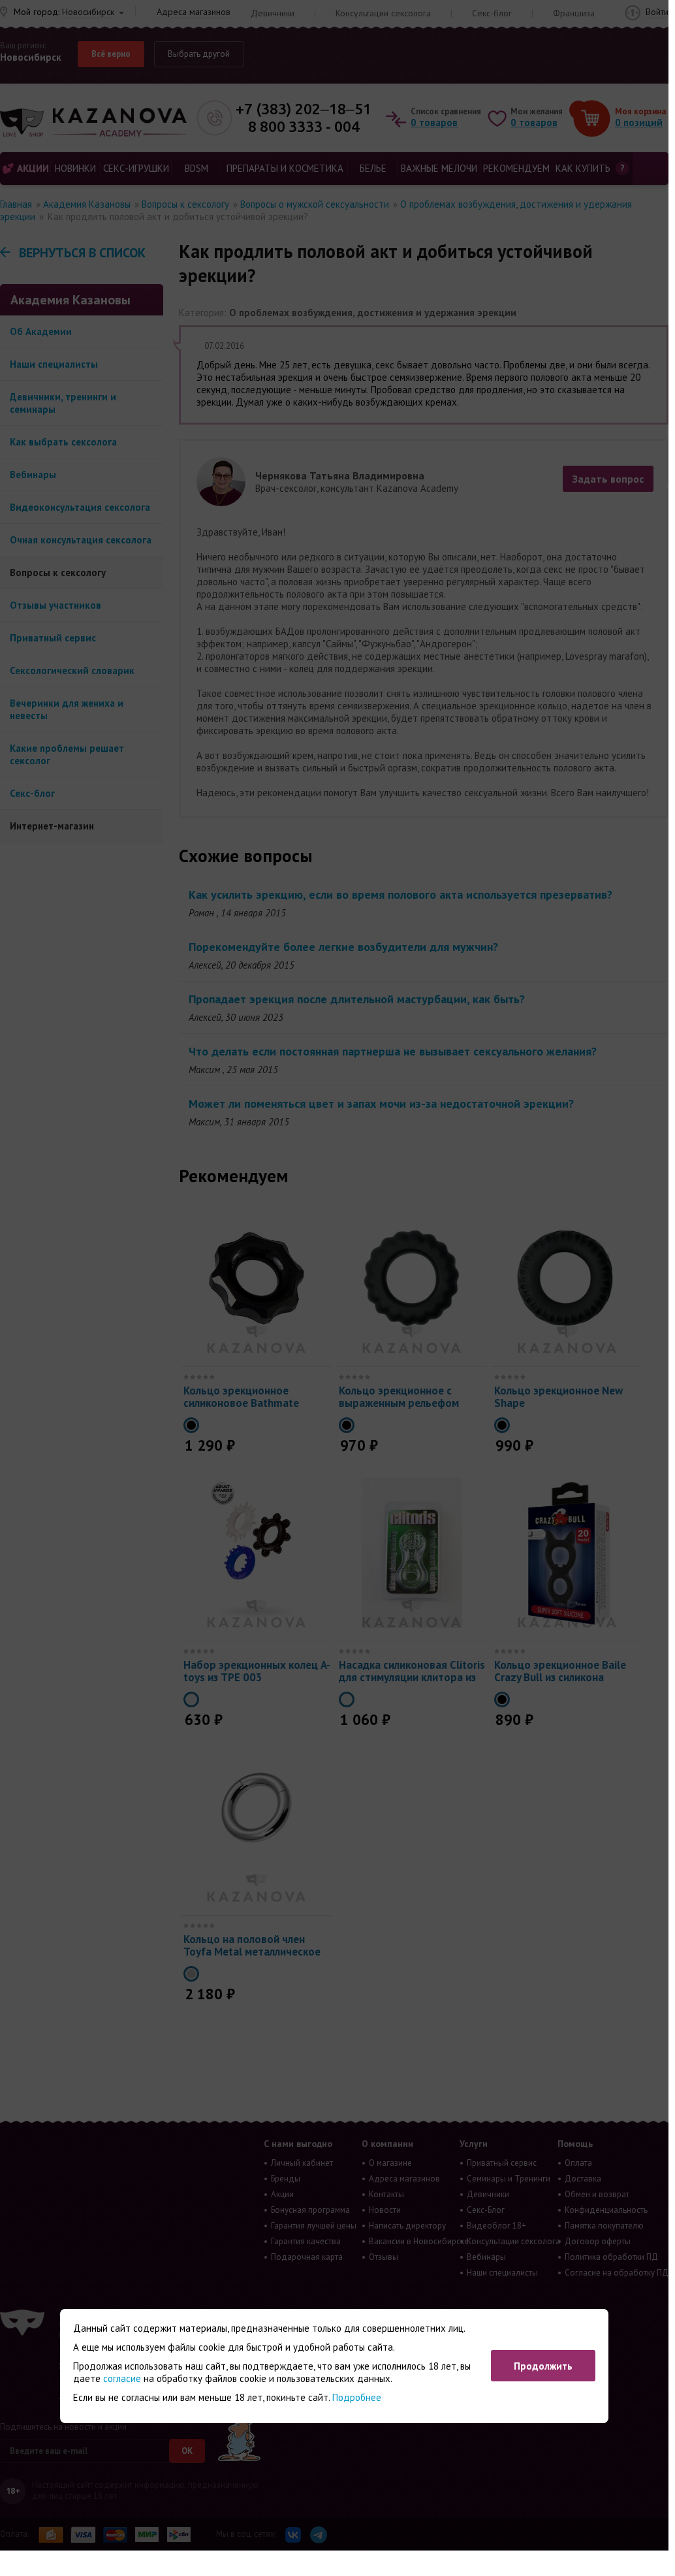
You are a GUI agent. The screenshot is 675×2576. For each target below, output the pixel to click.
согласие (122, 2378)
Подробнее (357, 2397)
